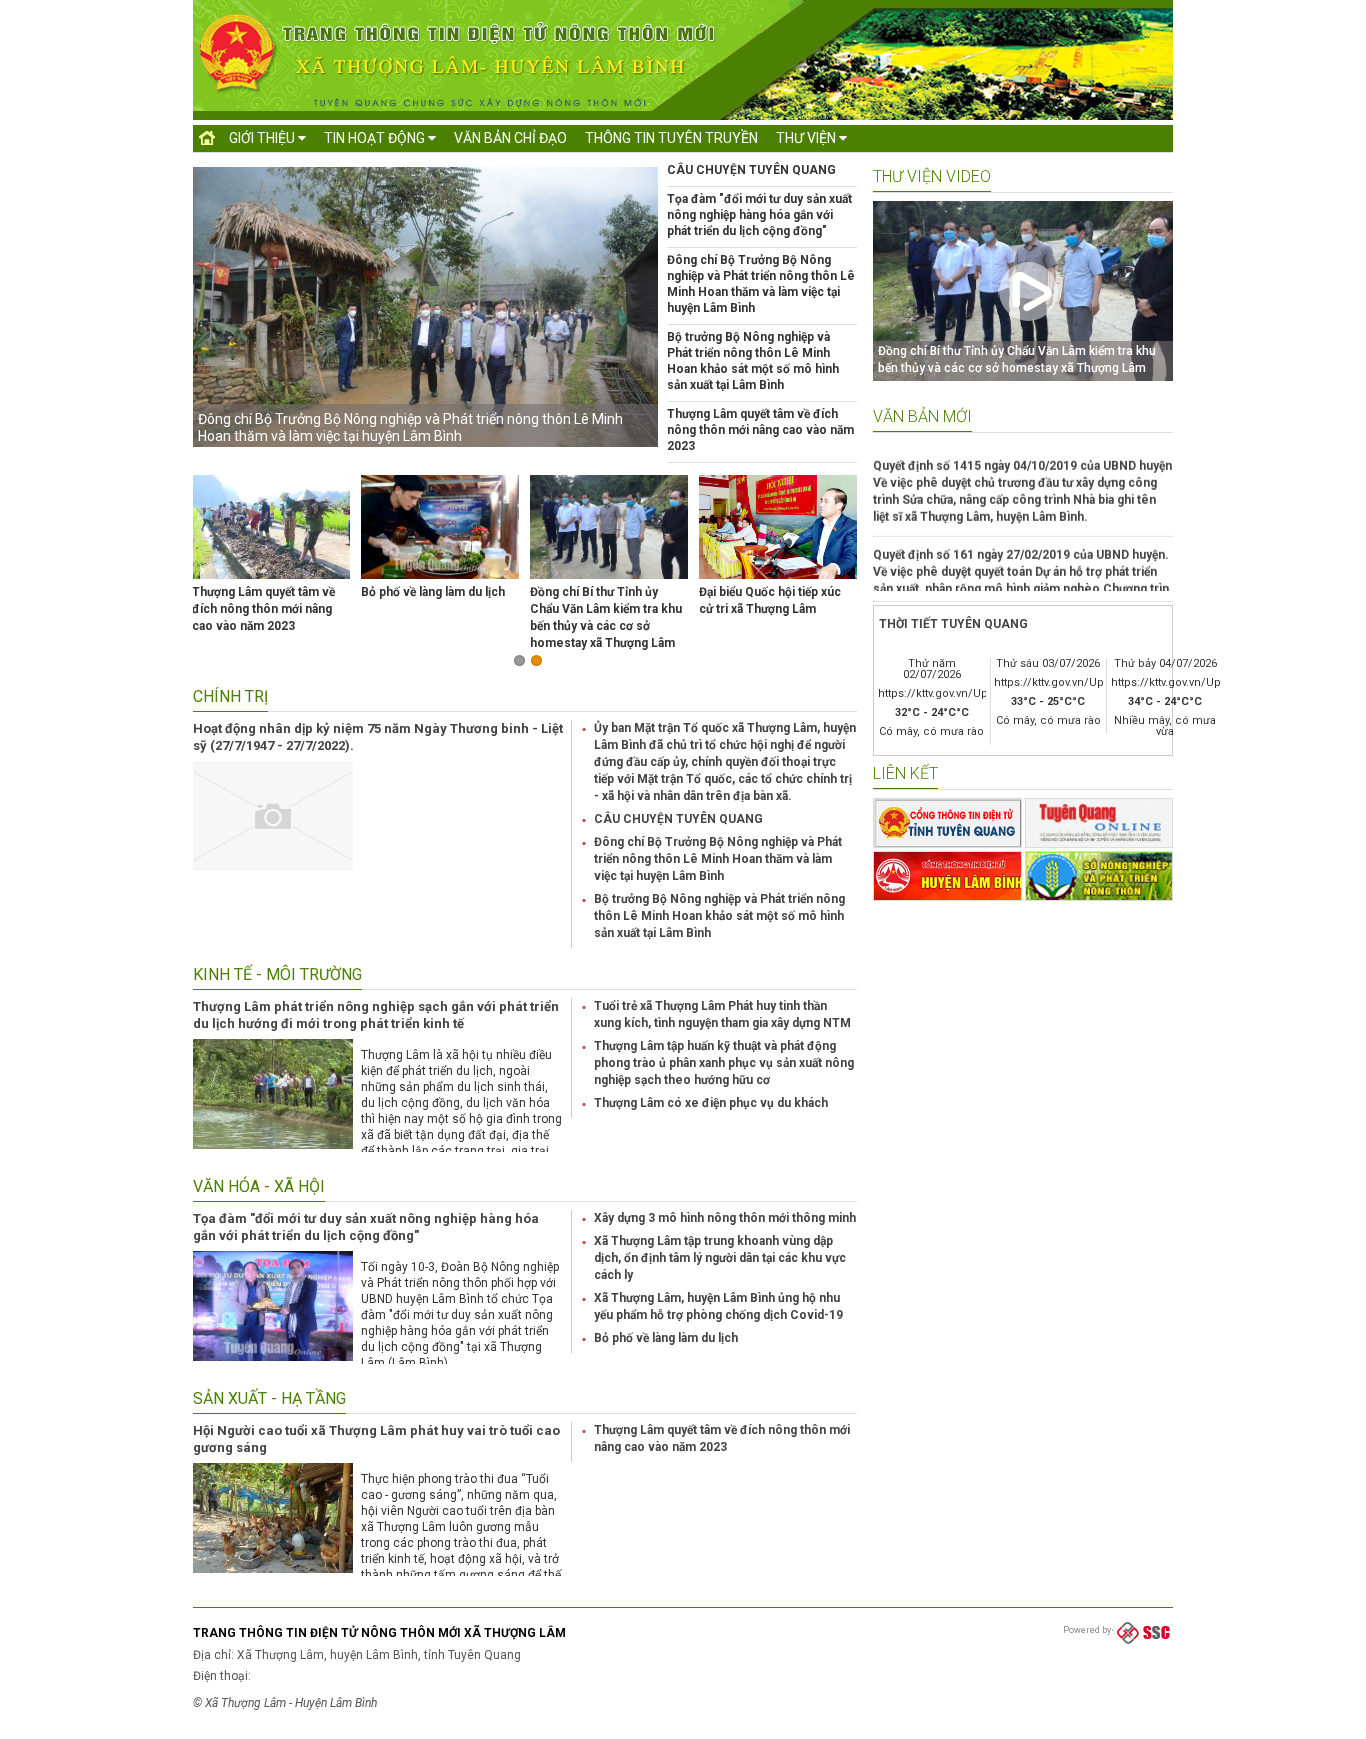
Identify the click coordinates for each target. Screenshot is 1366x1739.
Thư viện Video (932, 176)
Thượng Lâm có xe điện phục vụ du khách (711, 1103)
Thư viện (807, 138)
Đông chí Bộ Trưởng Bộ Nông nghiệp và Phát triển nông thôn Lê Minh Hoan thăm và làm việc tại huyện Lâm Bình (410, 427)
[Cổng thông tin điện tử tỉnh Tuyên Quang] (947, 823)
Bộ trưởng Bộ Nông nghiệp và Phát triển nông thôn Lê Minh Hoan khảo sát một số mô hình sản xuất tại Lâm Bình (719, 916)
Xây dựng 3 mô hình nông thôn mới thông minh (725, 1218)
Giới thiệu (263, 138)
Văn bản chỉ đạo (510, 138)
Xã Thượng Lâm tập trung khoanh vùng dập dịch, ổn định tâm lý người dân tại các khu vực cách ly (720, 1258)
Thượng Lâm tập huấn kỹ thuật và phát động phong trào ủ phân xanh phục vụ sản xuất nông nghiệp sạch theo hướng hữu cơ (724, 1063)
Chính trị (230, 696)
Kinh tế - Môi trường (277, 974)
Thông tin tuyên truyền (671, 138)
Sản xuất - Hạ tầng (269, 1398)
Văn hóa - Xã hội (259, 1186)
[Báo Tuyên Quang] (1099, 823)
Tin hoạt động (376, 138)
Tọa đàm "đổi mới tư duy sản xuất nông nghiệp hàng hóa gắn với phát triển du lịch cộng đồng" (759, 215)
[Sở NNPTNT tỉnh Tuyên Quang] (1099, 876)
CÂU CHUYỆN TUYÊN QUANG (751, 170)
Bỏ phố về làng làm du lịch (433, 592)
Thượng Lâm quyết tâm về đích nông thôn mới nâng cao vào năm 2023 (760, 430)
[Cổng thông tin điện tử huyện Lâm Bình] (947, 876)
